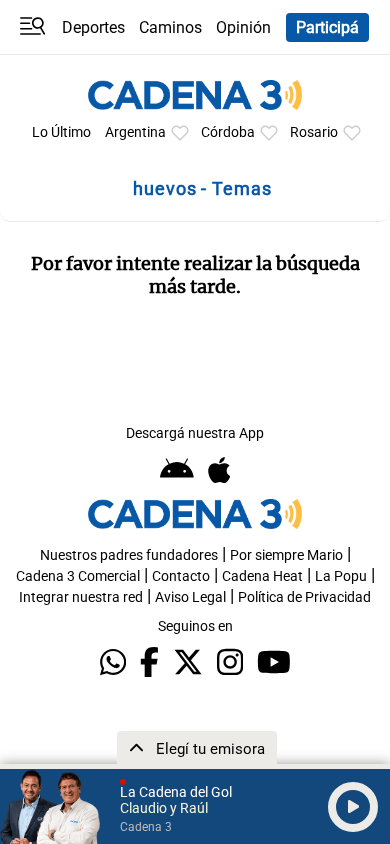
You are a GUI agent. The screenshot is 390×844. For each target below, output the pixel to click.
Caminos (170, 27)
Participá (327, 27)
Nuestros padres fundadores (129, 555)
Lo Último (61, 132)
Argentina (135, 132)
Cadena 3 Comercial (78, 576)
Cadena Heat (262, 576)
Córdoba (228, 132)
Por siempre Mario (286, 555)
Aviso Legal (190, 597)
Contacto (181, 576)
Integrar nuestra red (81, 597)
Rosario (314, 132)
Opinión (243, 27)
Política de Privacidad (304, 597)
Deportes (93, 27)
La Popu (341, 576)
